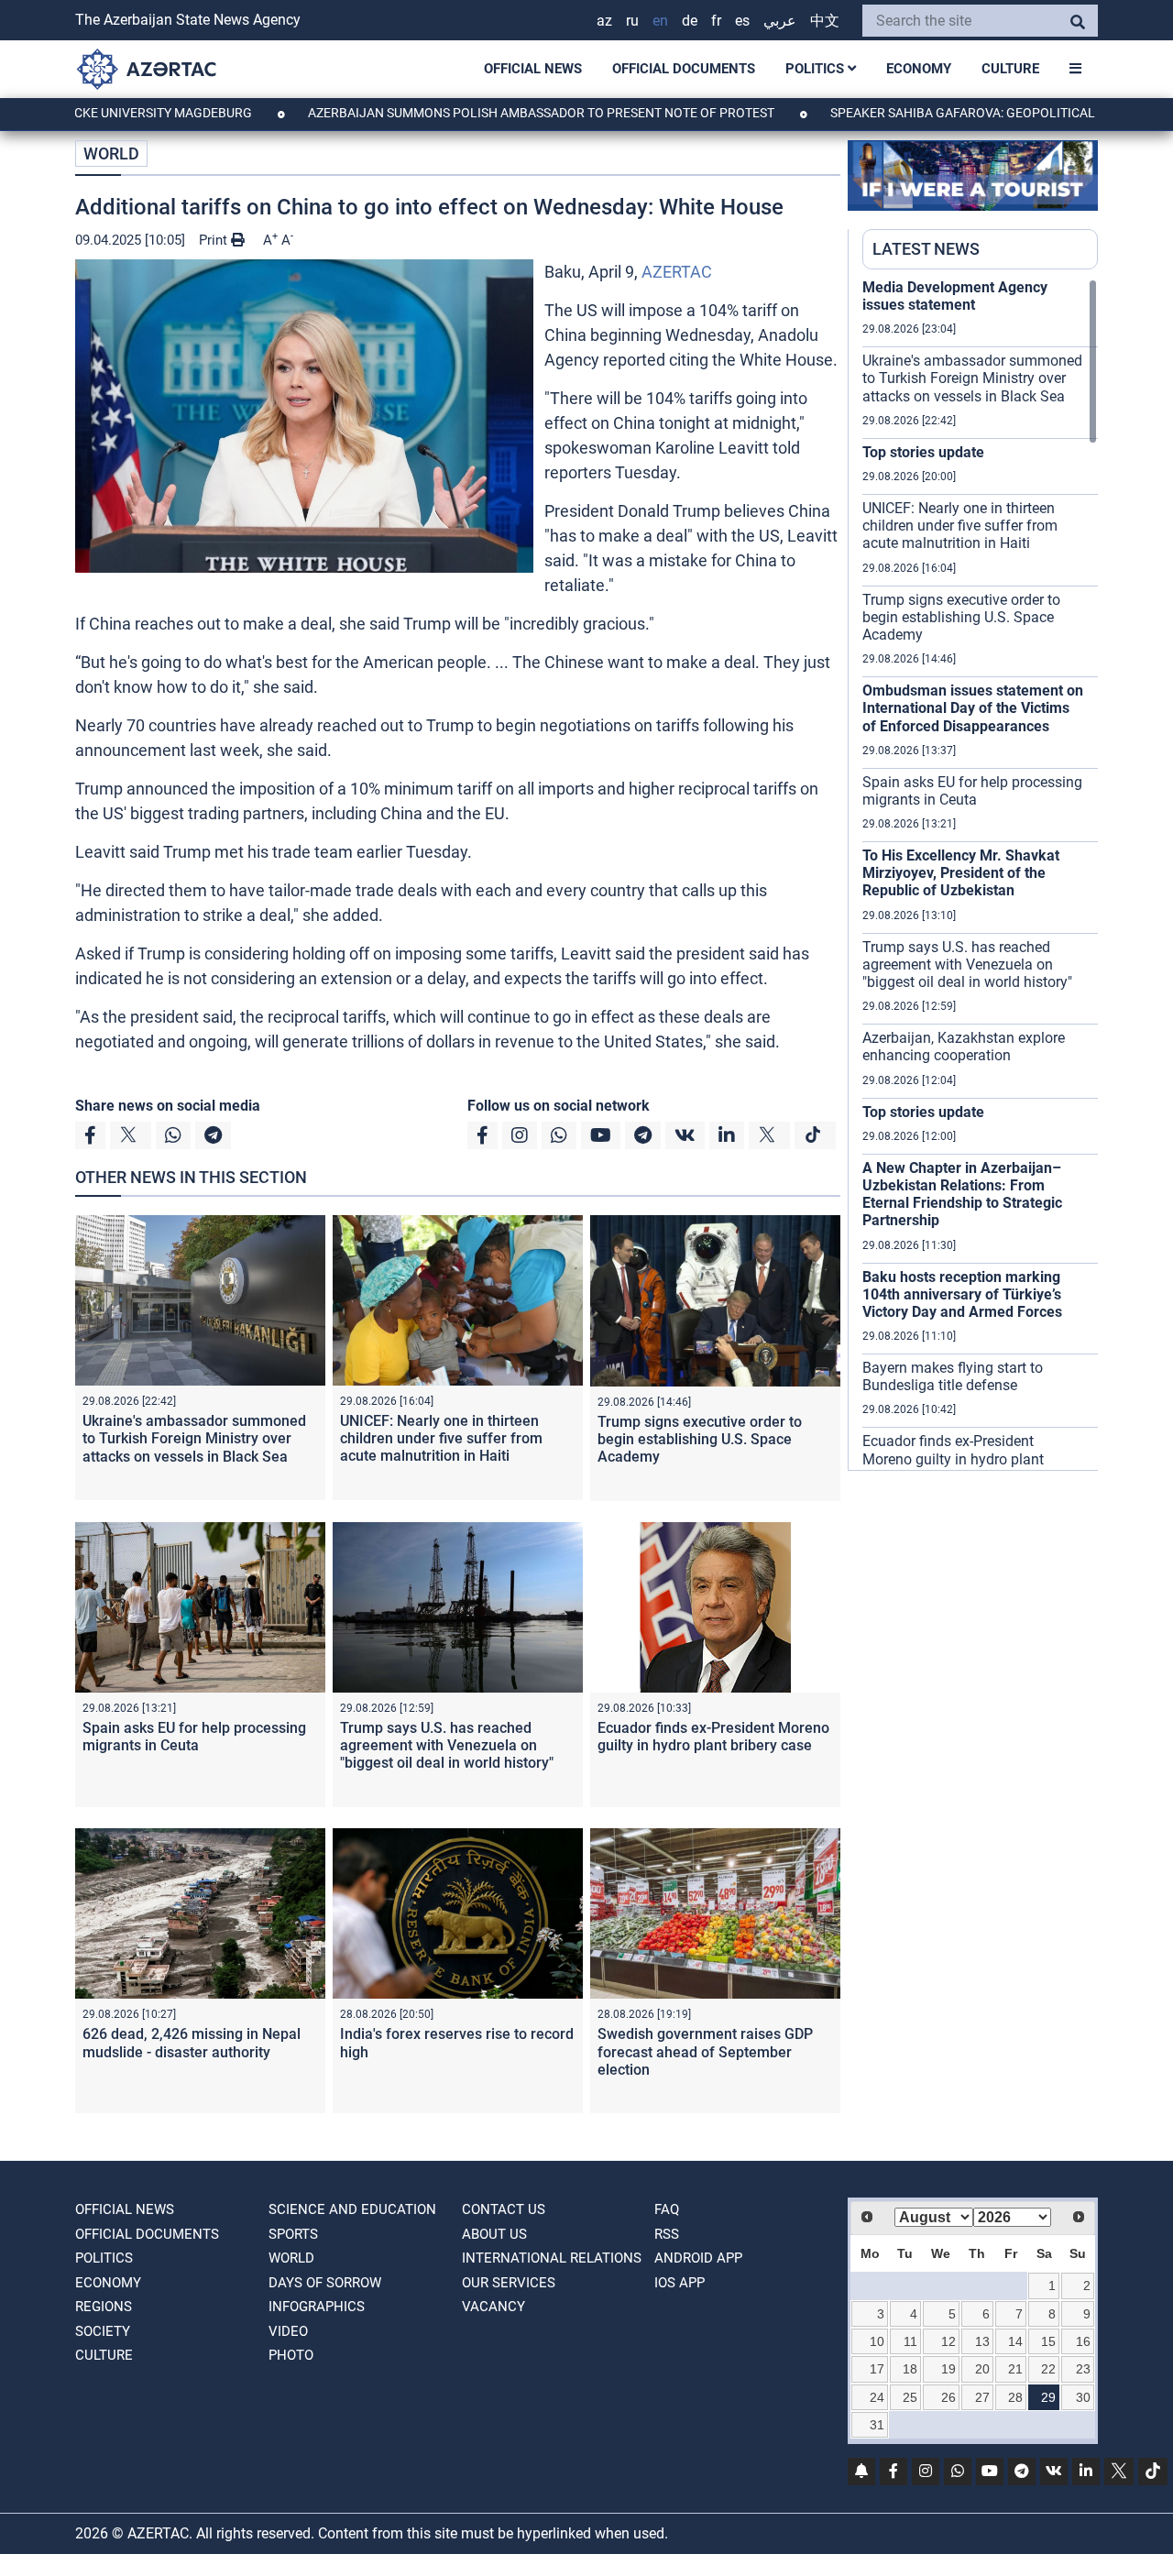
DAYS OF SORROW (325, 2283)
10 (877, 2341)
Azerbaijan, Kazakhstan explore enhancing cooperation (964, 1047)
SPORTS (293, 2234)
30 (1083, 2397)
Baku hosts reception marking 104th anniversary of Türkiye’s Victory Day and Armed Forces (962, 1294)
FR (716, 21)
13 (982, 2341)
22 (1048, 2369)
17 (877, 2369)
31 (877, 2425)
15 (1048, 2341)
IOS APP (680, 2283)
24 (877, 2397)
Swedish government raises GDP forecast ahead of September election (705, 2051)
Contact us (504, 2209)
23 (1083, 2369)
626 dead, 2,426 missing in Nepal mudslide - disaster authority (192, 2043)
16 (1083, 2341)
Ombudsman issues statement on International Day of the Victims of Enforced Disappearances (973, 708)
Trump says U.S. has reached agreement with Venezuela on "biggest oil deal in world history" (447, 1745)
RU (632, 21)
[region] (980, 874)
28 (1015, 2397)
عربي (780, 21)
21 (1015, 2369)
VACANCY (493, 2307)
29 (1048, 2397)
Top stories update (923, 452)
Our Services (509, 2283)
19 (948, 2369)
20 (982, 2369)
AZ (604, 21)
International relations (552, 2258)
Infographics (317, 2307)
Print (215, 240)
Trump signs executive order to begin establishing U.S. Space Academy (700, 1439)
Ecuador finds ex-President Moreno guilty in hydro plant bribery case (713, 1737)
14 (1015, 2341)
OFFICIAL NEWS (533, 69)
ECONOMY (919, 69)
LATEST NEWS (926, 249)
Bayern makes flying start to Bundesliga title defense (953, 1376)
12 (948, 2341)
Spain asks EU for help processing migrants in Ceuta (194, 1737)
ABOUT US (494, 2234)
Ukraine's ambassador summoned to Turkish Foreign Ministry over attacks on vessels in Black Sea (194, 1438)
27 (982, 2397)
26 (948, 2397)
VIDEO (288, 2331)
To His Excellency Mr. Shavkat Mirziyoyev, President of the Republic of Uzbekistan (961, 873)
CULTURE (1010, 69)
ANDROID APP (698, 2258)
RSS (667, 2234)
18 (910, 2369)
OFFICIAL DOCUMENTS (684, 69)
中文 (825, 21)
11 (910, 2341)
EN (660, 21)
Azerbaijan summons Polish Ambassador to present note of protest (463, 113)
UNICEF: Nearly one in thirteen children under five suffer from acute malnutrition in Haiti (441, 1438)
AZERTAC (677, 272)
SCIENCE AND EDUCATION (352, 2209)
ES (742, 21)
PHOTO (291, 2355)
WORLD (111, 153)
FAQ (667, 2209)
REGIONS (104, 2307)
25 (910, 2397)
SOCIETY (103, 2331)
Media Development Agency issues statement (955, 296)
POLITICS (817, 69)
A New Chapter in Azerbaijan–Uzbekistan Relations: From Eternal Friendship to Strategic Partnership (962, 1195)
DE (690, 21)
